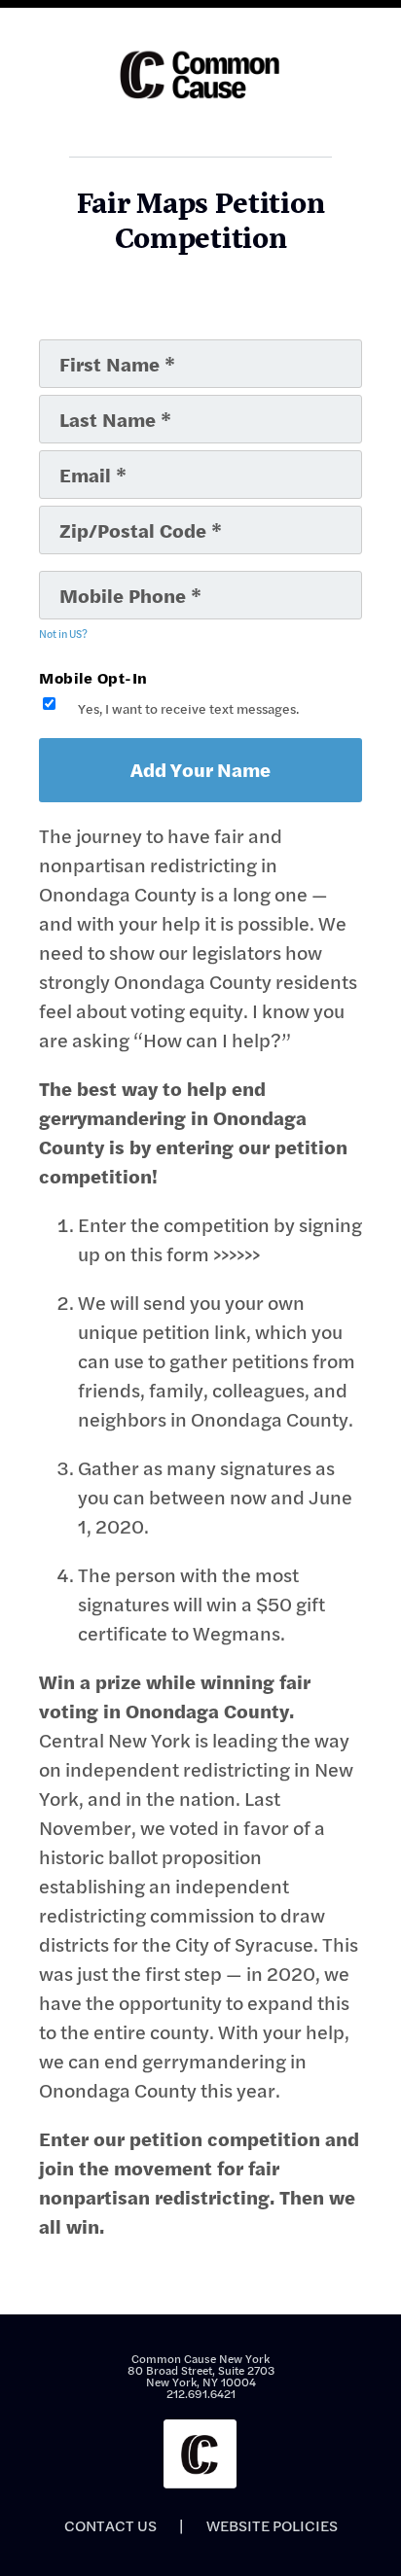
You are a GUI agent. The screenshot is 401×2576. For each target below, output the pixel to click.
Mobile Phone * (96, 579)
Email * (72, 458)
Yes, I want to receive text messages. (188, 709)
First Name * (87, 347)
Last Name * (86, 403)
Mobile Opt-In (93, 677)
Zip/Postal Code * (102, 513)
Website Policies (272, 2525)
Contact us (110, 2525)
